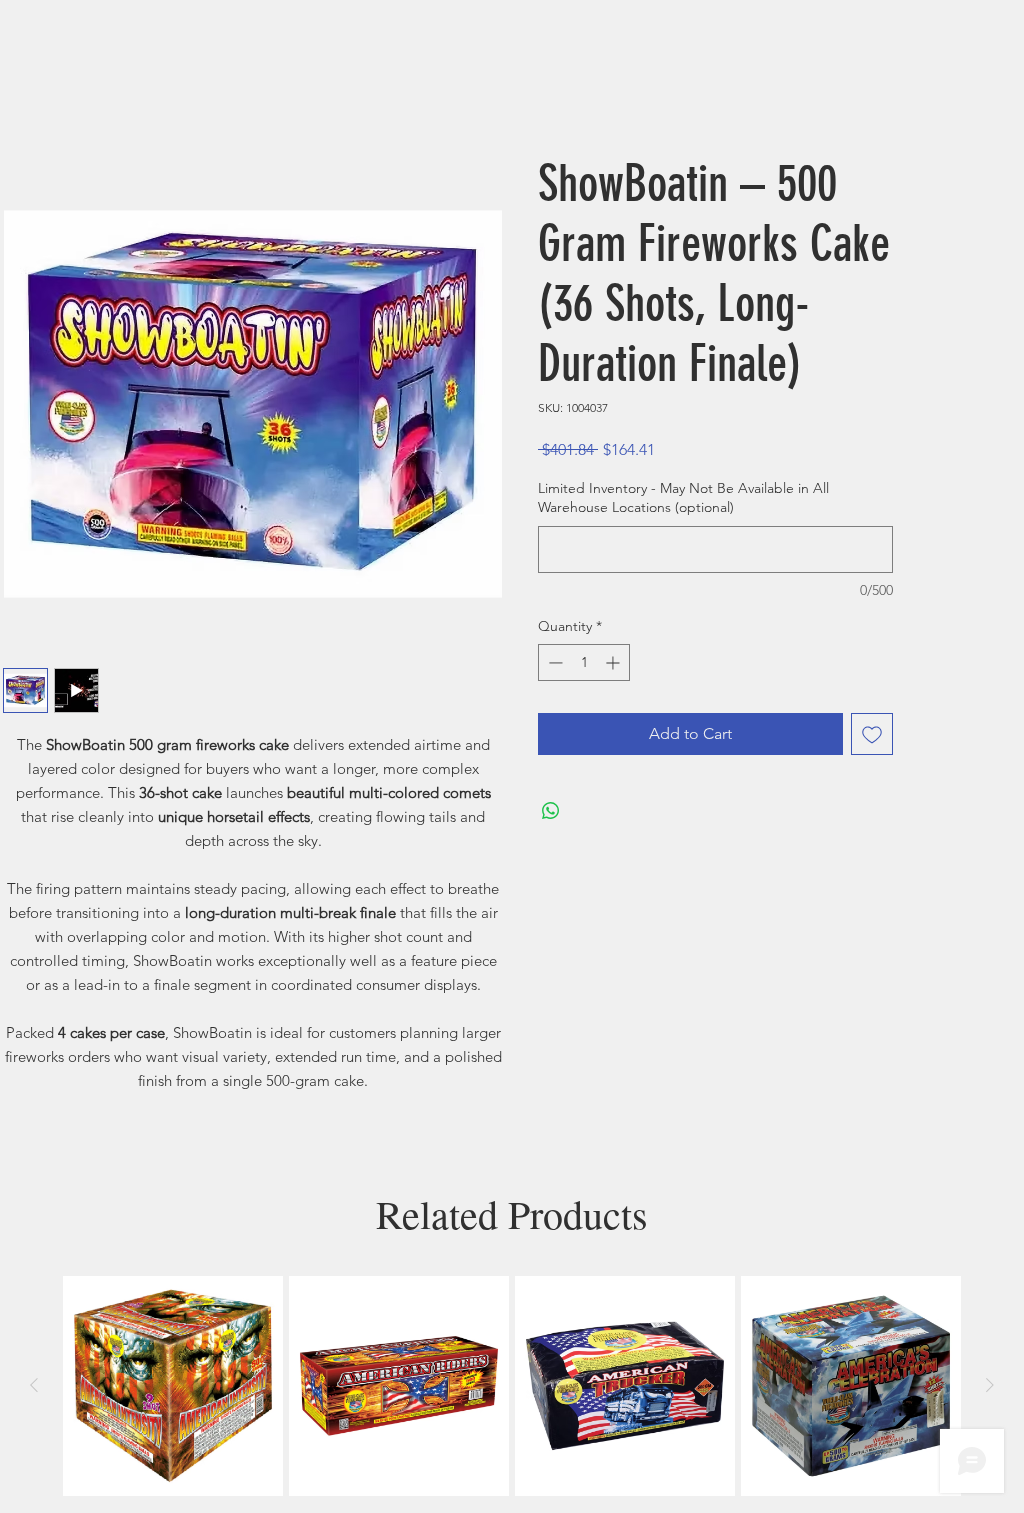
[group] (512, 1386)
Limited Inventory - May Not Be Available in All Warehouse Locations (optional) (683, 498)
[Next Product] (990, 1385)
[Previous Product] (34, 1385)
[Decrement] (553, 662)
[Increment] (614, 662)
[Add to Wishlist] (872, 734)
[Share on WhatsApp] (551, 811)
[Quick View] (173, 1386)
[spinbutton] (584, 662)
